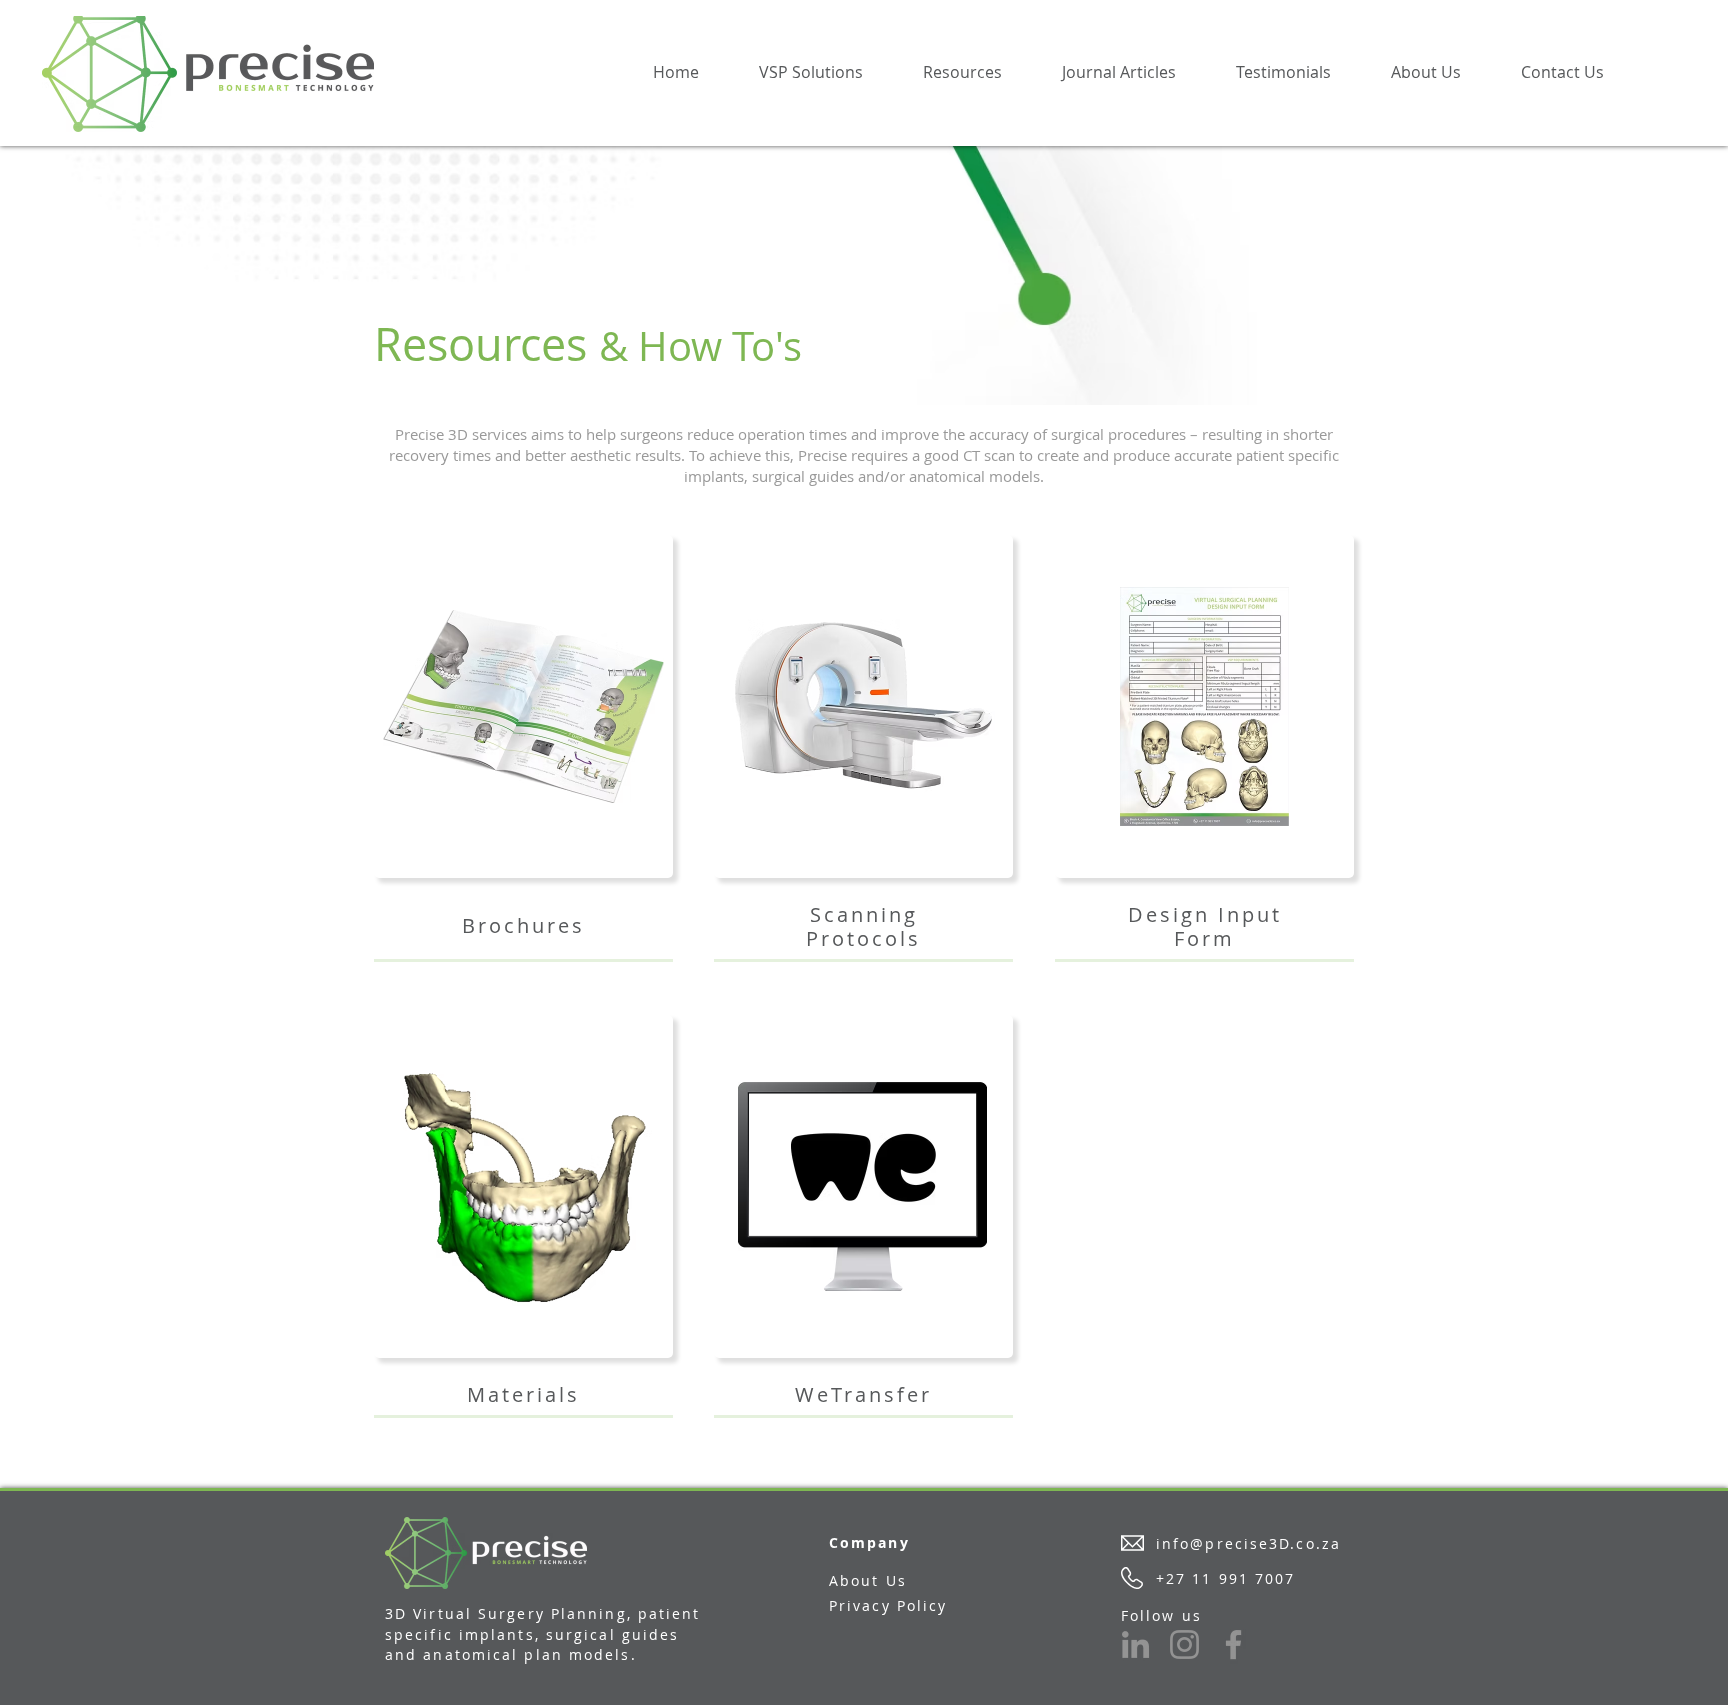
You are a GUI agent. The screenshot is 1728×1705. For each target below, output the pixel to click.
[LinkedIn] (1135, 1644)
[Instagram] (1184, 1644)
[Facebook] (1233, 1644)
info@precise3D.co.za (1248, 1543)
